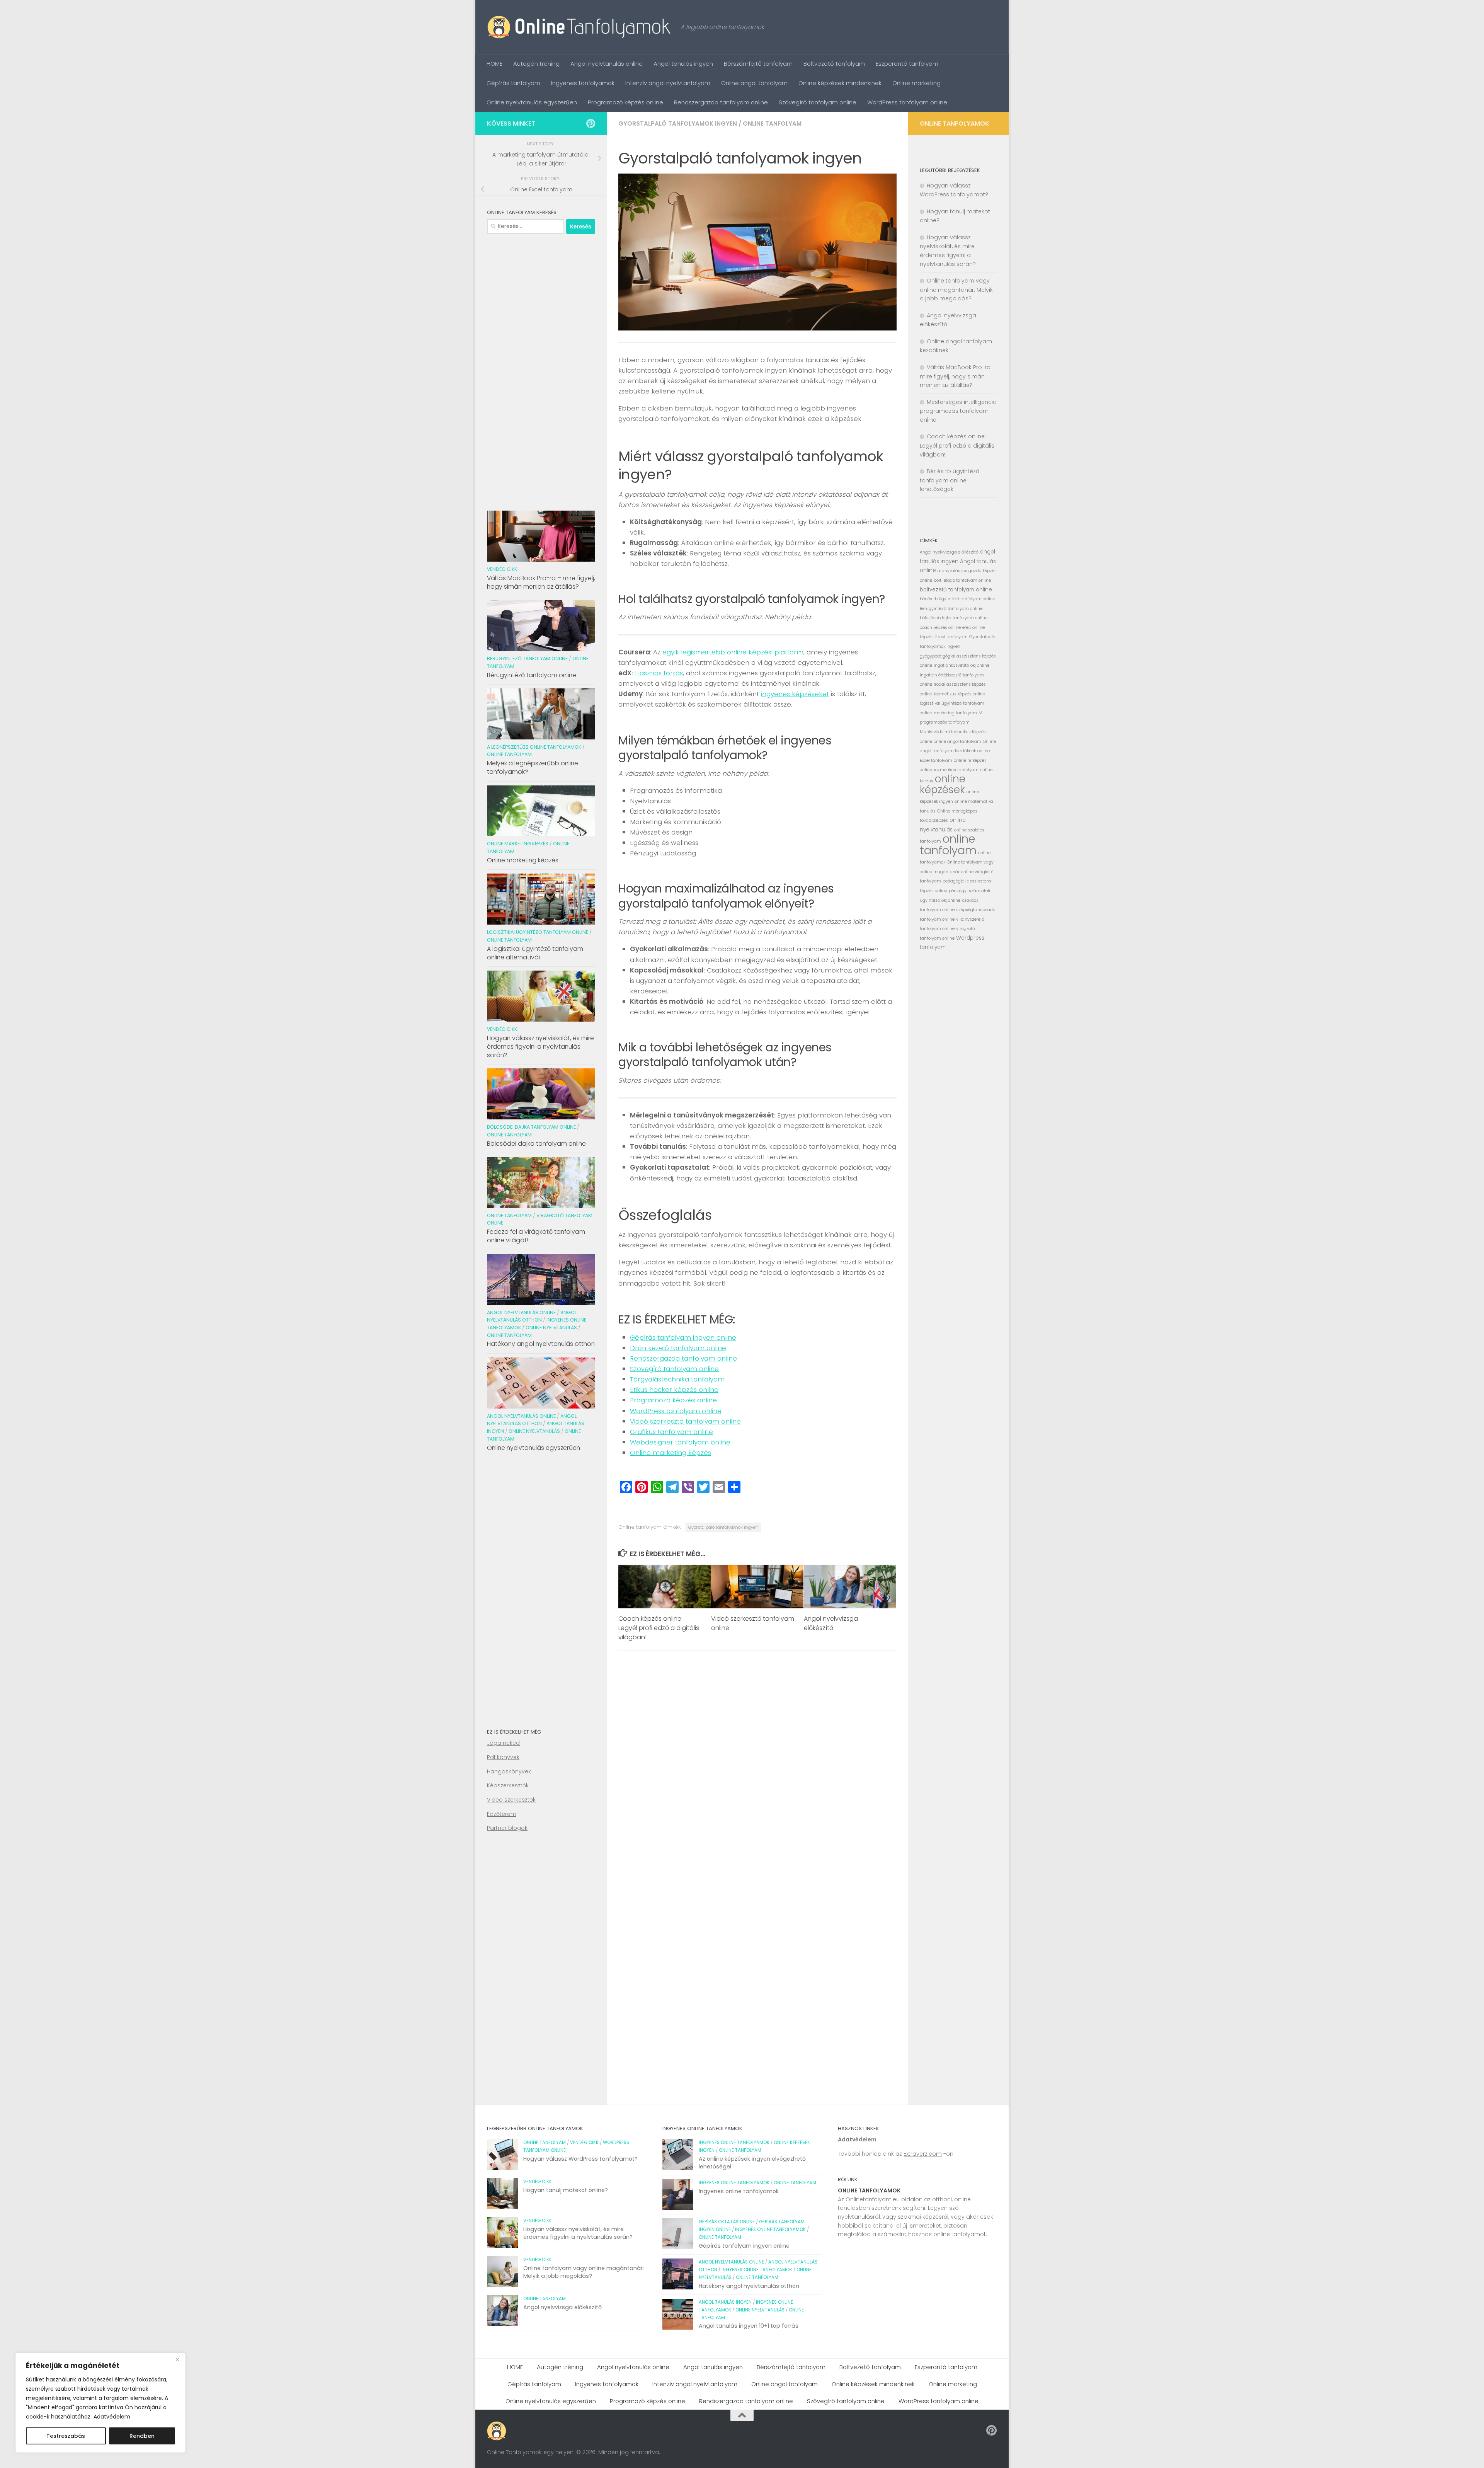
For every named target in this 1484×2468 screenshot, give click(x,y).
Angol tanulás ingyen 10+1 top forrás (749, 2326)
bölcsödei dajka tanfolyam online (954, 618)
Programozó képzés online (625, 102)
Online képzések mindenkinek (840, 83)
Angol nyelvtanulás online (607, 64)
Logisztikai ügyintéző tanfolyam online (538, 932)
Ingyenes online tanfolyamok (734, 2143)
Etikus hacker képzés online (674, 1390)
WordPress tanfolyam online (907, 102)
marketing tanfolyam (955, 713)
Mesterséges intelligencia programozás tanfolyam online (958, 411)
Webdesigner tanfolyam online (680, 1442)
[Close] (177, 2359)
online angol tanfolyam (957, 742)
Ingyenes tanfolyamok (583, 83)
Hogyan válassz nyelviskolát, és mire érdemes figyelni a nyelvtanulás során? (540, 1047)
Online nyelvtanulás (551, 1328)
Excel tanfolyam (951, 637)
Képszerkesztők (508, 1785)
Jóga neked (503, 1743)
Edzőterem (502, 1814)
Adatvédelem (112, 2417)
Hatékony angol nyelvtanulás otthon (541, 1344)
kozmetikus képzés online (959, 694)
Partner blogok (507, 1828)
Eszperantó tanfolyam (907, 64)
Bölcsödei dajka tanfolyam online (531, 1127)
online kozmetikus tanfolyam (949, 770)
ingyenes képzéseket (795, 694)
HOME (494, 64)
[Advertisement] (541, 369)
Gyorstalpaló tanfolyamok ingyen (678, 123)
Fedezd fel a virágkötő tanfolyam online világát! (536, 1236)
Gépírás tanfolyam (513, 83)
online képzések (943, 784)
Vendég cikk (502, 569)
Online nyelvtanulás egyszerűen (532, 102)
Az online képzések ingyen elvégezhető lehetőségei (752, 2163)
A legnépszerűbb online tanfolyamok (534, 747)
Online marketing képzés (671, 1453)
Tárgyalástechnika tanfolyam (677, 1379)
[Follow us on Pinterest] (591, 123)
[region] (100, 2403)
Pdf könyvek (503, 1757)
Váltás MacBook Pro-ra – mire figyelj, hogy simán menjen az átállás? (541, 582)
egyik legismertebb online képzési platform (733, 652)
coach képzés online (940, 628)
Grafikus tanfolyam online (671, 1432)
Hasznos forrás (659, 673)
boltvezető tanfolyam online (956, 590)
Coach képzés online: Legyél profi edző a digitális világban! (659, 1628)
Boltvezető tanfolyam (834, 64)
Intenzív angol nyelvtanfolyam (668, 83)
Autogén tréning (536, 64)
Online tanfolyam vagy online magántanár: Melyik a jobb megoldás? (956, 290)
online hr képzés (970, 760)
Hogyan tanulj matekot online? (566, 2190)
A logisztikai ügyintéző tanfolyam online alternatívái (535, 953)
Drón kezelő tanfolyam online (678, 1348)
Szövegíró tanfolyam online (818, 102)
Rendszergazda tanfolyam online (721, 102)
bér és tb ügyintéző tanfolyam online (957, 599)
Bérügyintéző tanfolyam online (527, 658)
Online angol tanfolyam (754, 83)
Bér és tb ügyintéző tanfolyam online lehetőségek (950, 480)
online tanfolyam (948, 844)
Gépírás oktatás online (727, 2222)
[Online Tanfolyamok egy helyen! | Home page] (580, 27)
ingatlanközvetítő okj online (962, 665)
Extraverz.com (923, 2154)
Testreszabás (66, 2436)
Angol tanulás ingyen (683, 64)
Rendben (142, 2436)
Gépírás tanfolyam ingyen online (683, 1337)
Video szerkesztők (511, 1800)
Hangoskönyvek (509, 1771)
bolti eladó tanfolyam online (962, 580)
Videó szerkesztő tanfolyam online (685, 1421)
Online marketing (916, 83)
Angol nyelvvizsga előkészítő (831, 1623)
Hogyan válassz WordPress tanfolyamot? (580, 2159)
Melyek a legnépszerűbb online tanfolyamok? (533, 767)
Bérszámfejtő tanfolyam (758, 64)
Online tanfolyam (772, 123)
